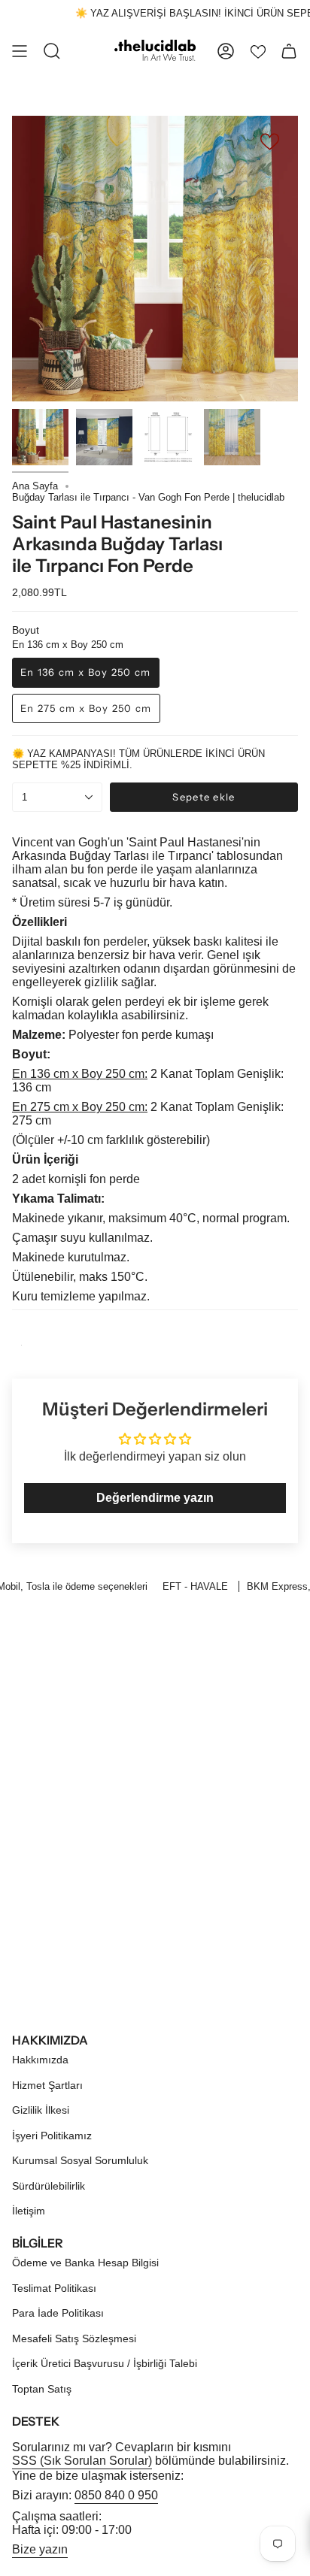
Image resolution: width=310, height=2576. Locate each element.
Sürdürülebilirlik (49, 2186)
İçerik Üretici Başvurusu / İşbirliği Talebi (105, 2363)
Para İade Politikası (58, 2313)
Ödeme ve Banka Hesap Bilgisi (85, 2263)
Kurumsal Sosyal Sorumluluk (80, 2160)
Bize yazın (40, 2549)
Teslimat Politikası (54, 2288)
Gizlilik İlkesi (41, 2110)
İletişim (29, 2211)
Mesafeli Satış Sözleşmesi (74, 2338)
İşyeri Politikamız (52, 2136)
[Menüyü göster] (20, 51)
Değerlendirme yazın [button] (155, 1498)
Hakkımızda (40, 2060)
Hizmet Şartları (47, 2085)
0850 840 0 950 (116, 2495)
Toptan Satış (42, 2389)
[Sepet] (289, 51)
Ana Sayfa (35, 486)
